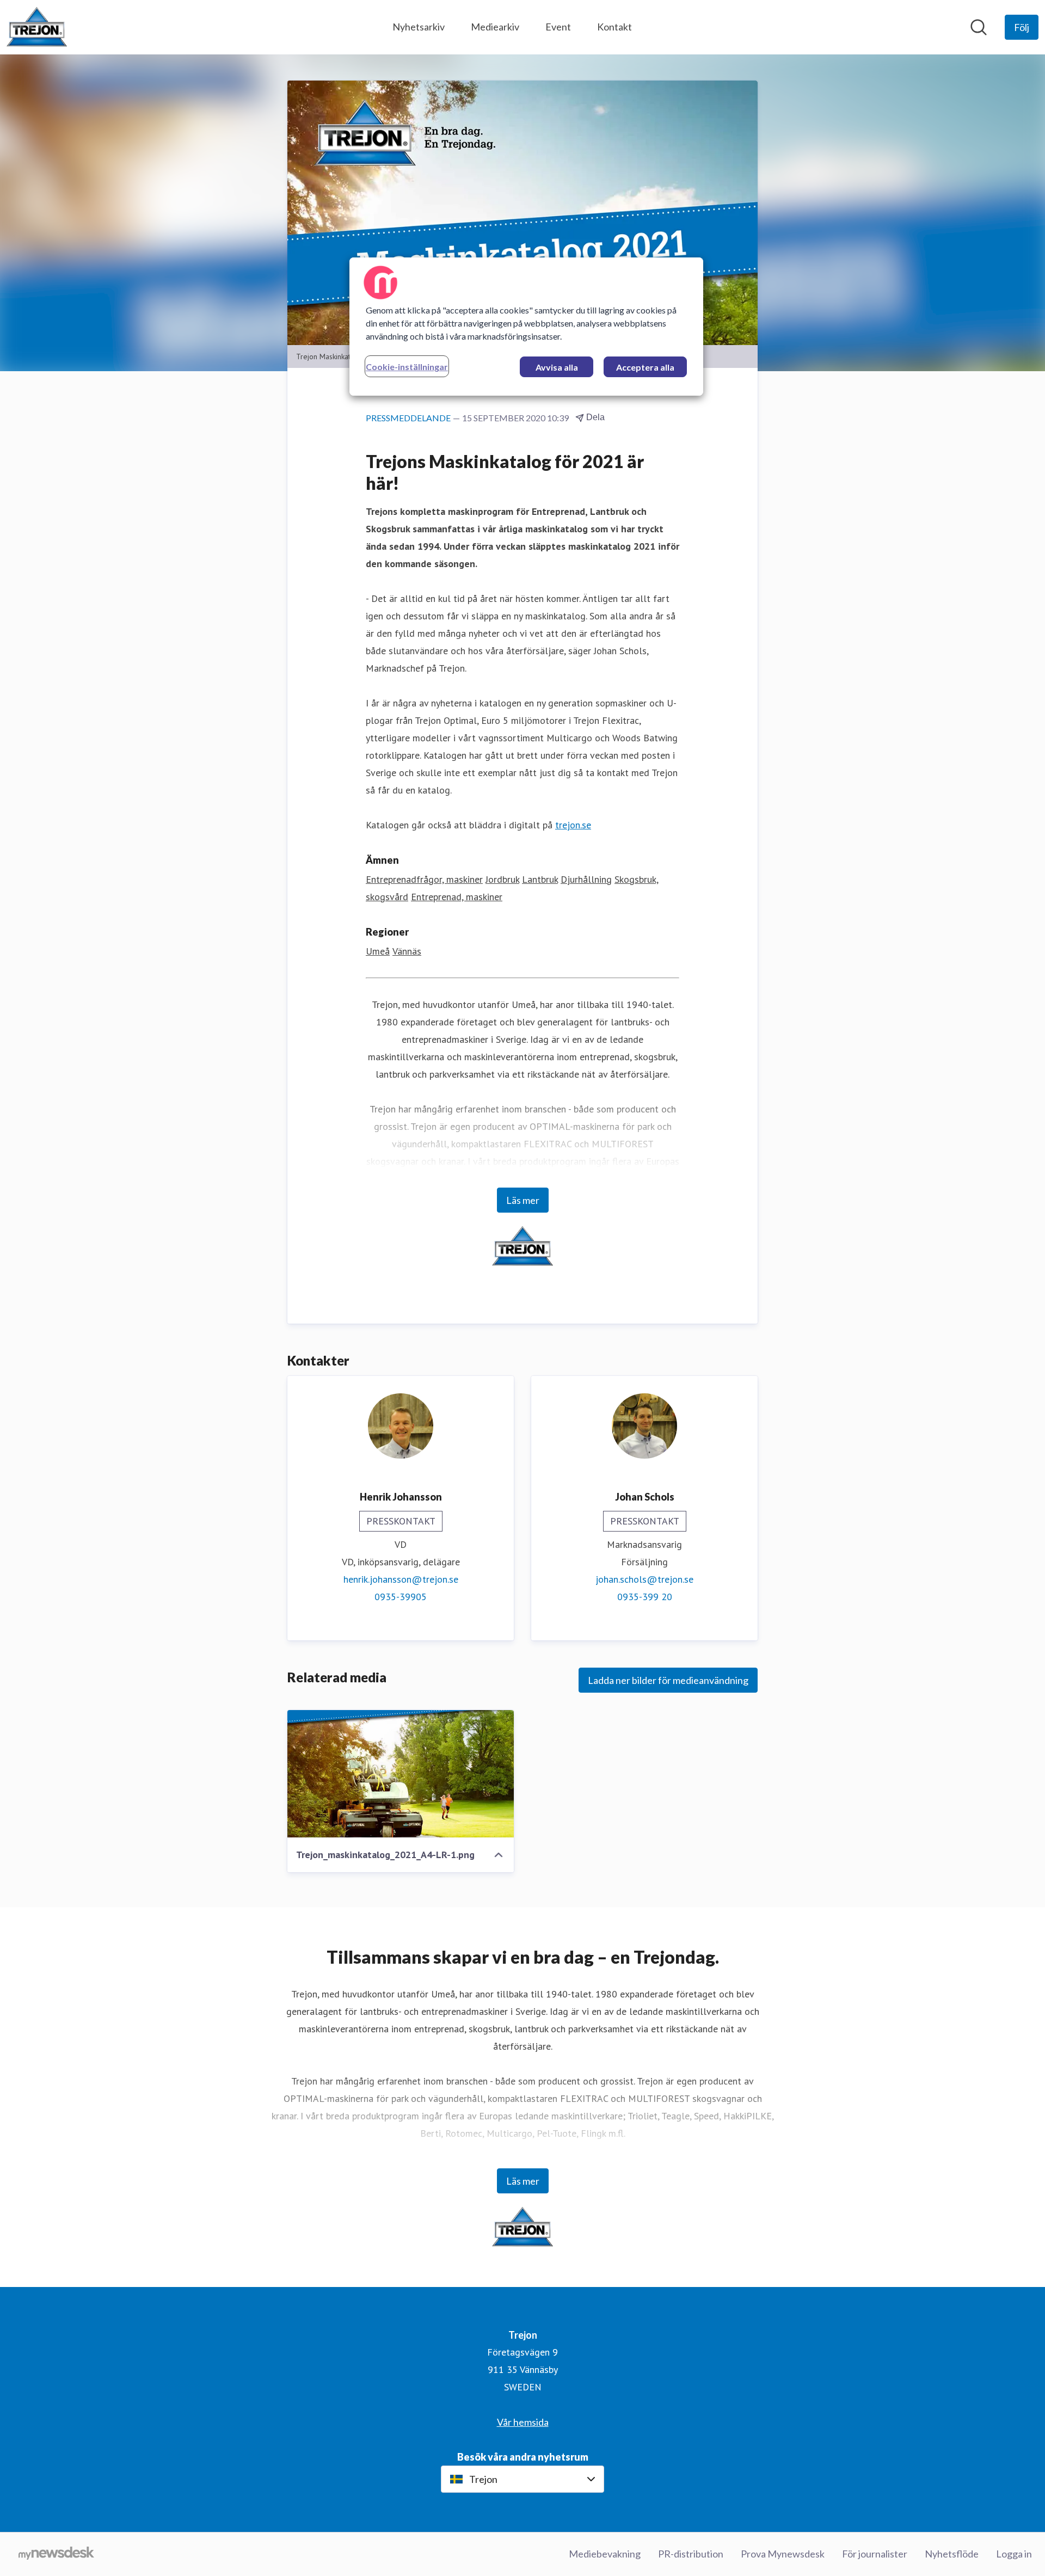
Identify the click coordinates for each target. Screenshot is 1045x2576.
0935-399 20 (645, 1597)
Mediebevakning (605, 2554)
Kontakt (614, 27)
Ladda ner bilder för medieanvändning (668, 1680)
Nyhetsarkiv (419, 27)
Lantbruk (540, 879)
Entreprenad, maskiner (457, 897)
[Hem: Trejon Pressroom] (37, 27)
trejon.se (573, 825)
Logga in (1014, 2554)
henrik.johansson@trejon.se (401, 1579)
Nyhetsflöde (952, 2554)
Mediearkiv (495, 27)
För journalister (875, 2554)
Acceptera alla (645, 367)
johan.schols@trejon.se (644, 1579)
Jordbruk (502, 879)
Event (558, 27)
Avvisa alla (557, 367)
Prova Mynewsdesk (783, 2554)
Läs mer (523, 1200)
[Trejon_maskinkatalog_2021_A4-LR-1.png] (401, 1774)
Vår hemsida (523, 2422)
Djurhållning (586, 879)
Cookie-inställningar (407, 367)
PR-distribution (691, 2554)
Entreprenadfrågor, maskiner (424, 879)
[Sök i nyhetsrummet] (979, 27)
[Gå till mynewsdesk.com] (56, 2554)
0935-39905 (401, 1597)
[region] (526, 327)
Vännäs (407, 951)
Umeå (378, 951)
